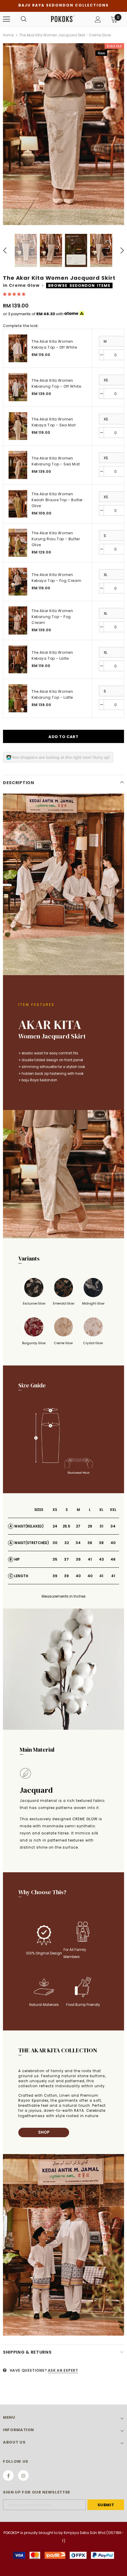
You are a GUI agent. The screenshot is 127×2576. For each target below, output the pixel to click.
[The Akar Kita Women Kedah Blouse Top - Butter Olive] (18, 504)
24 (55, 1526)
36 (90, 1543)
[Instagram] (23, 2475)
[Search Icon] (24, 19)
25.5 (66, 1526)
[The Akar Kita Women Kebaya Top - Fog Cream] (18, 582)
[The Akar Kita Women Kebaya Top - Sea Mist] (18, 426)
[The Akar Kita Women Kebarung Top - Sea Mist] (18, 465)
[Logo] (63, 19)
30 (55, 1543)
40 (113, 1543)
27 (78, 1526)
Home (8, 35)
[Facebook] (8, 2475)
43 (101, 1559)
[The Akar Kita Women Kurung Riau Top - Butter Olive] (18, 543)
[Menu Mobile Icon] (6, 19)
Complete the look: (21, 326)
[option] (63, 134)
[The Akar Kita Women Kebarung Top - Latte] (18, 698)
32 (67, 1543)
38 (101, 1543)
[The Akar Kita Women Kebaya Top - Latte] (18, 660)
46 (113, 1559)
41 (90, 1559)
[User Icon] (98, 19)
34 (113, 1526)
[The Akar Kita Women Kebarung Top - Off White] (18, 387)
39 (78, 1559)
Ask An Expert (63, 2370)
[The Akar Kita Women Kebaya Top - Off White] (18, 348)
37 (66, 1559)
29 (90, 1526)
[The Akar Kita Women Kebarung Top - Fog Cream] (18, 620)
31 (101, 1526)
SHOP (44, 2132)
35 (55, 1559)
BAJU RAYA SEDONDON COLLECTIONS (63, 5)
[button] (15, 294)
